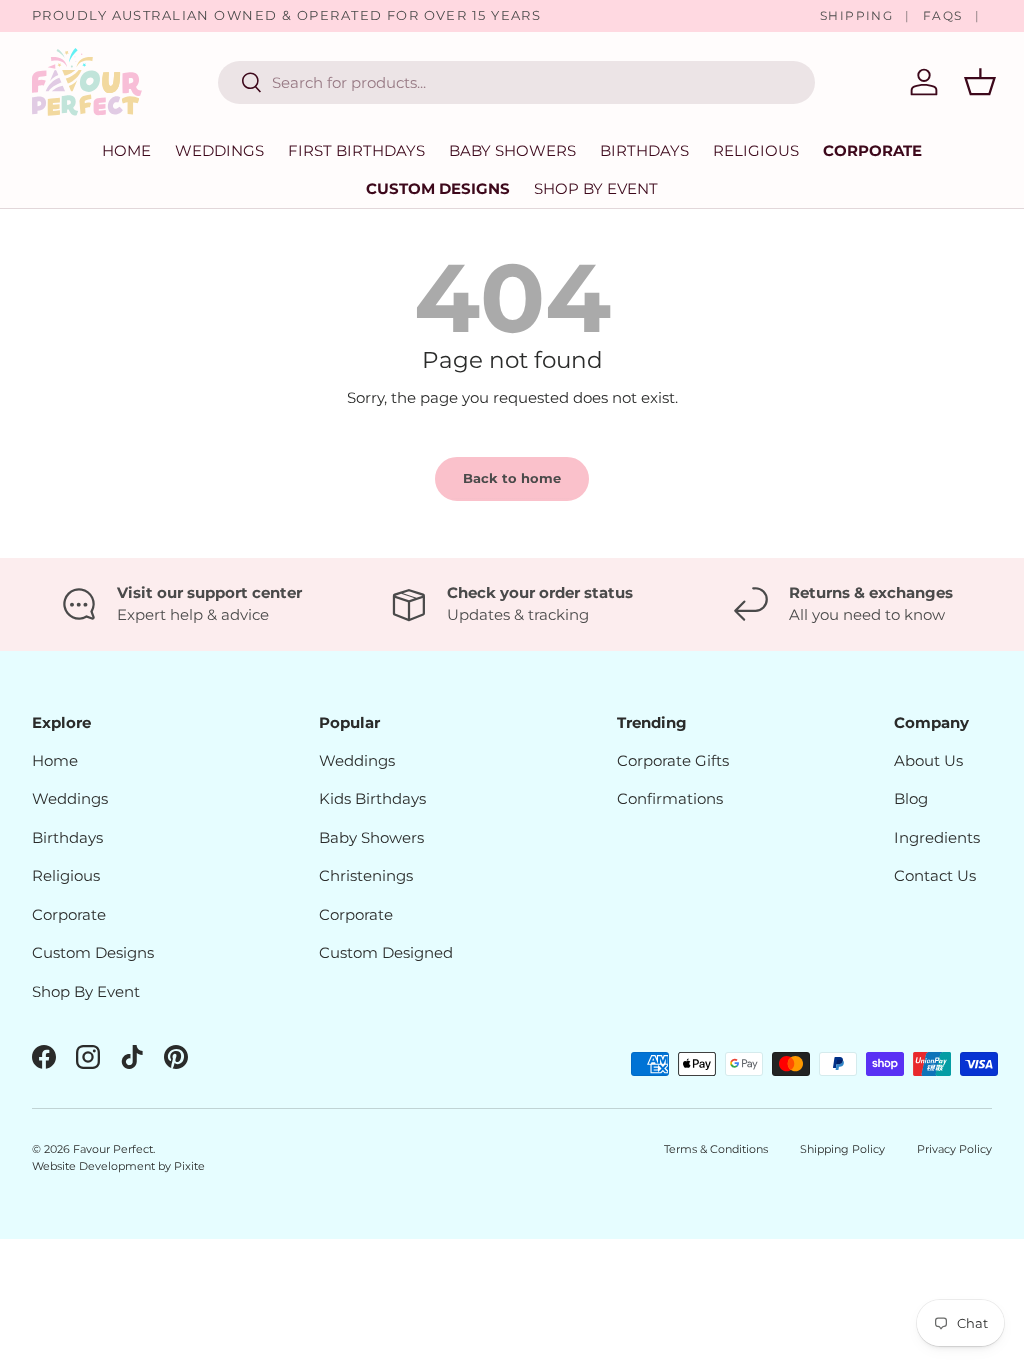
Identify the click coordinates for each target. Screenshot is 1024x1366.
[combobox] (516, 82)
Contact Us (935, 875)
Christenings (366, 875)
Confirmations (670, 798)
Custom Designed (386, 952)
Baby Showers (371, 837)
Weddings (70, 798)
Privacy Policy (954, 1149)
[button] (980, 82)
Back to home (512, 478)
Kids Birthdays (372, 798)
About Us (928, 760)
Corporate (872, 150)
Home (126, 150)
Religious (66, 875)
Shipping (857, 15)
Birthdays (67, 837)
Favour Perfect (113, 1149)
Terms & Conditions (716, 1149)
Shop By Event (86, 991)
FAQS (943, 15)
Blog (911, 798)
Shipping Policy (842, 1149)
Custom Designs (438, 188)
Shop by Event (596, 188)
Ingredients (937, 837)
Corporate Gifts (673, 760)
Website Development (95, 1166)
